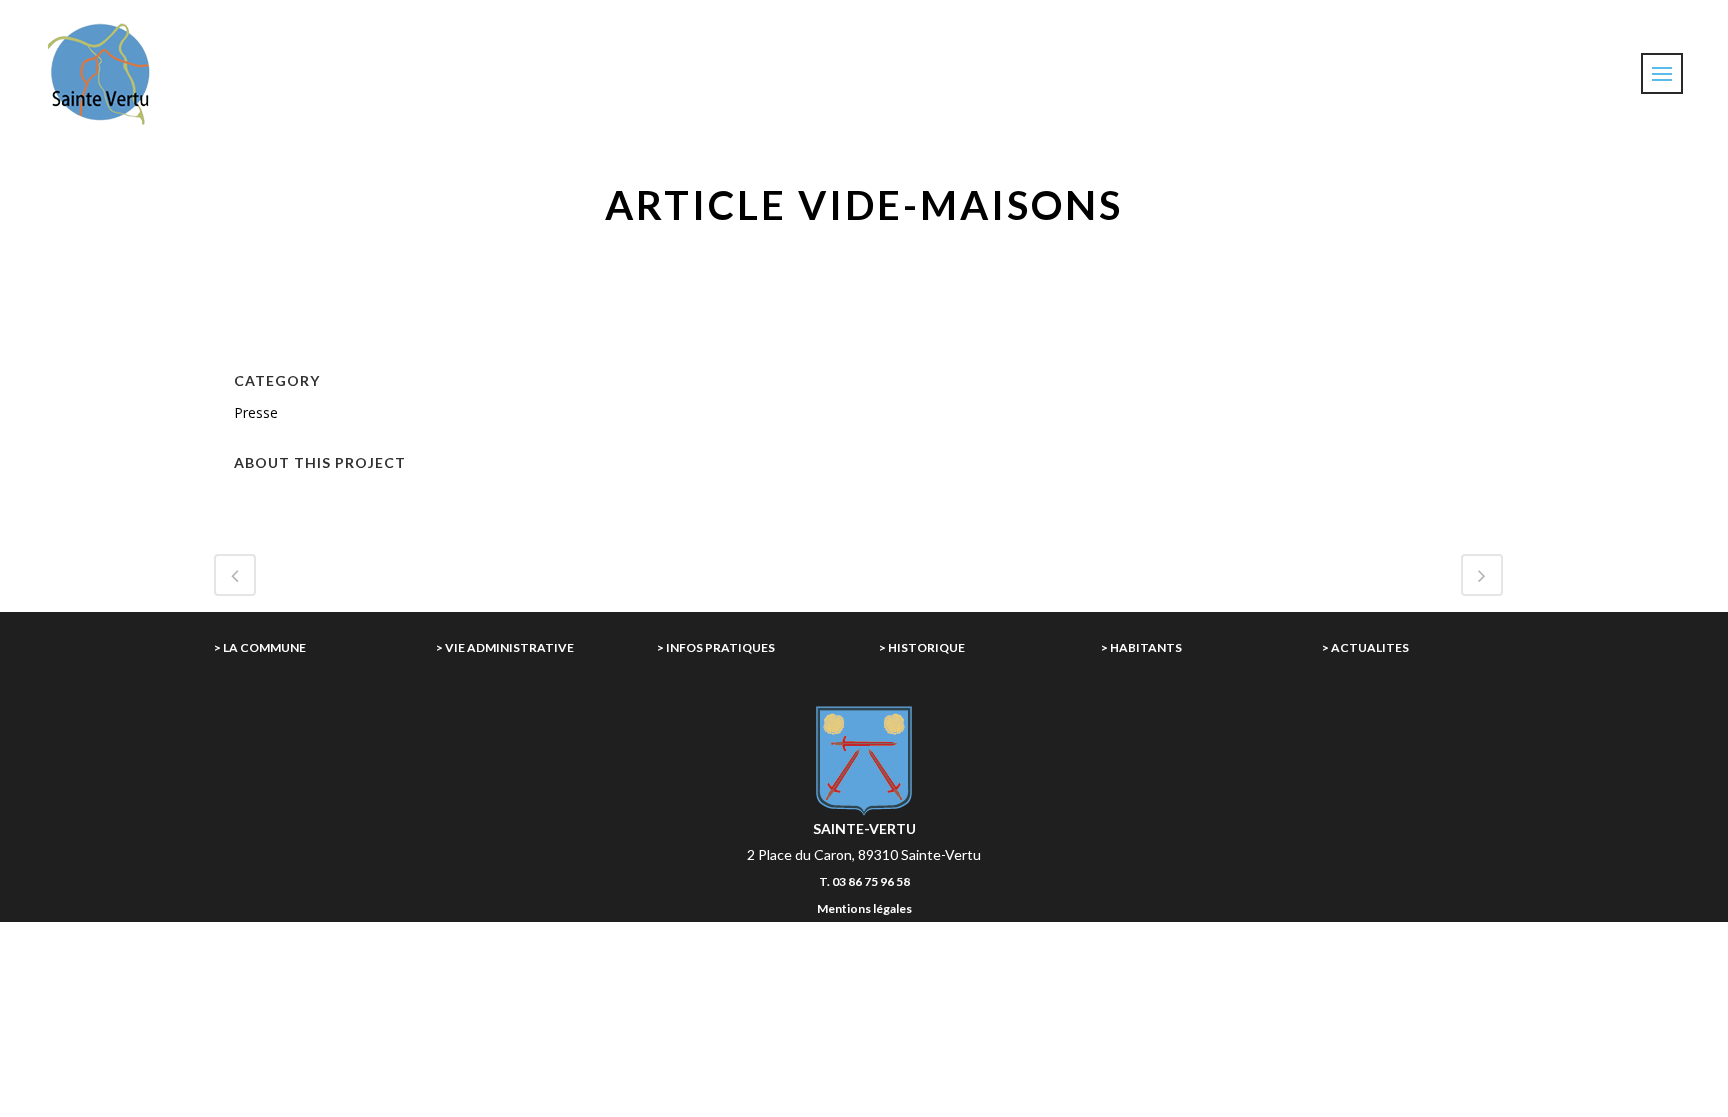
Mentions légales (864, 908)
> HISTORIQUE (922, 647)
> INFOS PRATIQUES (716, 647)
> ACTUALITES (1365, 647)
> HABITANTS (1141, 647)
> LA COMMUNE (260, 647)
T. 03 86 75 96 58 (864, 881)
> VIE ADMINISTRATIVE (505, 647)
